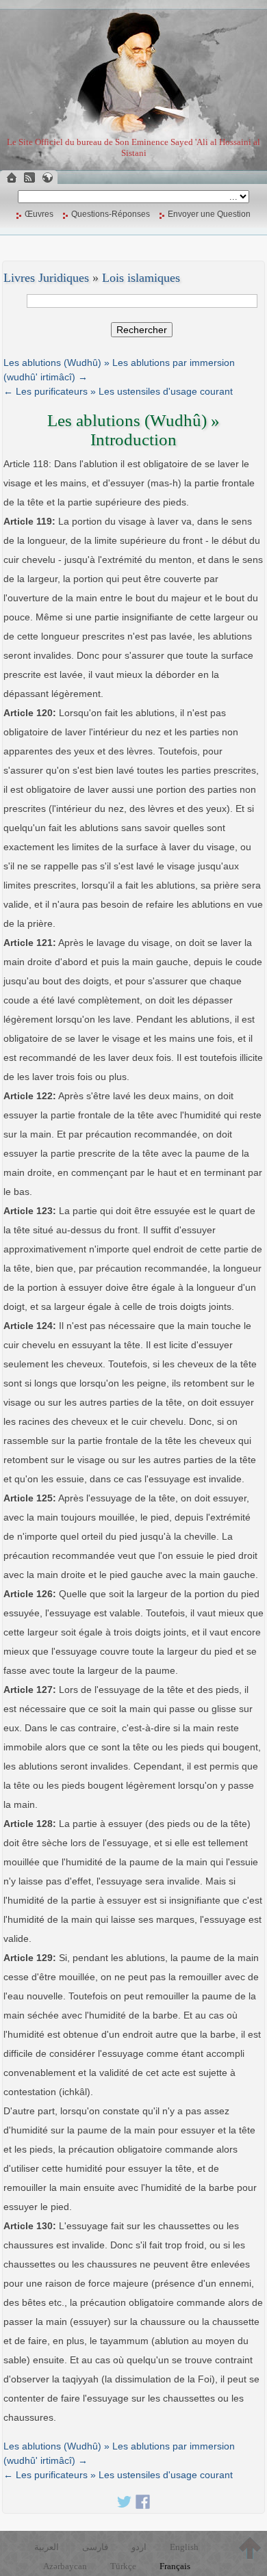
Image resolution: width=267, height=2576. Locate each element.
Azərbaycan (65, 2566)
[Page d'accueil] (12, 178)
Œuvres (39, 214)
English (184, 2547)
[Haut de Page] (250, 2548)
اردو (139, 2547)
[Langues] (47, 178)
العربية (47, 2547)
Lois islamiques (141, 278)
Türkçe (123, 2566)
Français (175, 2566)
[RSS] (29, 178)
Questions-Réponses (111, 214)
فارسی (95, 2547)
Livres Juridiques (46, 278)
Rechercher (142, 330)
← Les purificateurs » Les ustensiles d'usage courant (118, 391)
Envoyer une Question (209, 214)
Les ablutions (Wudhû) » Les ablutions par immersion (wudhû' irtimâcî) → (119, 370)
